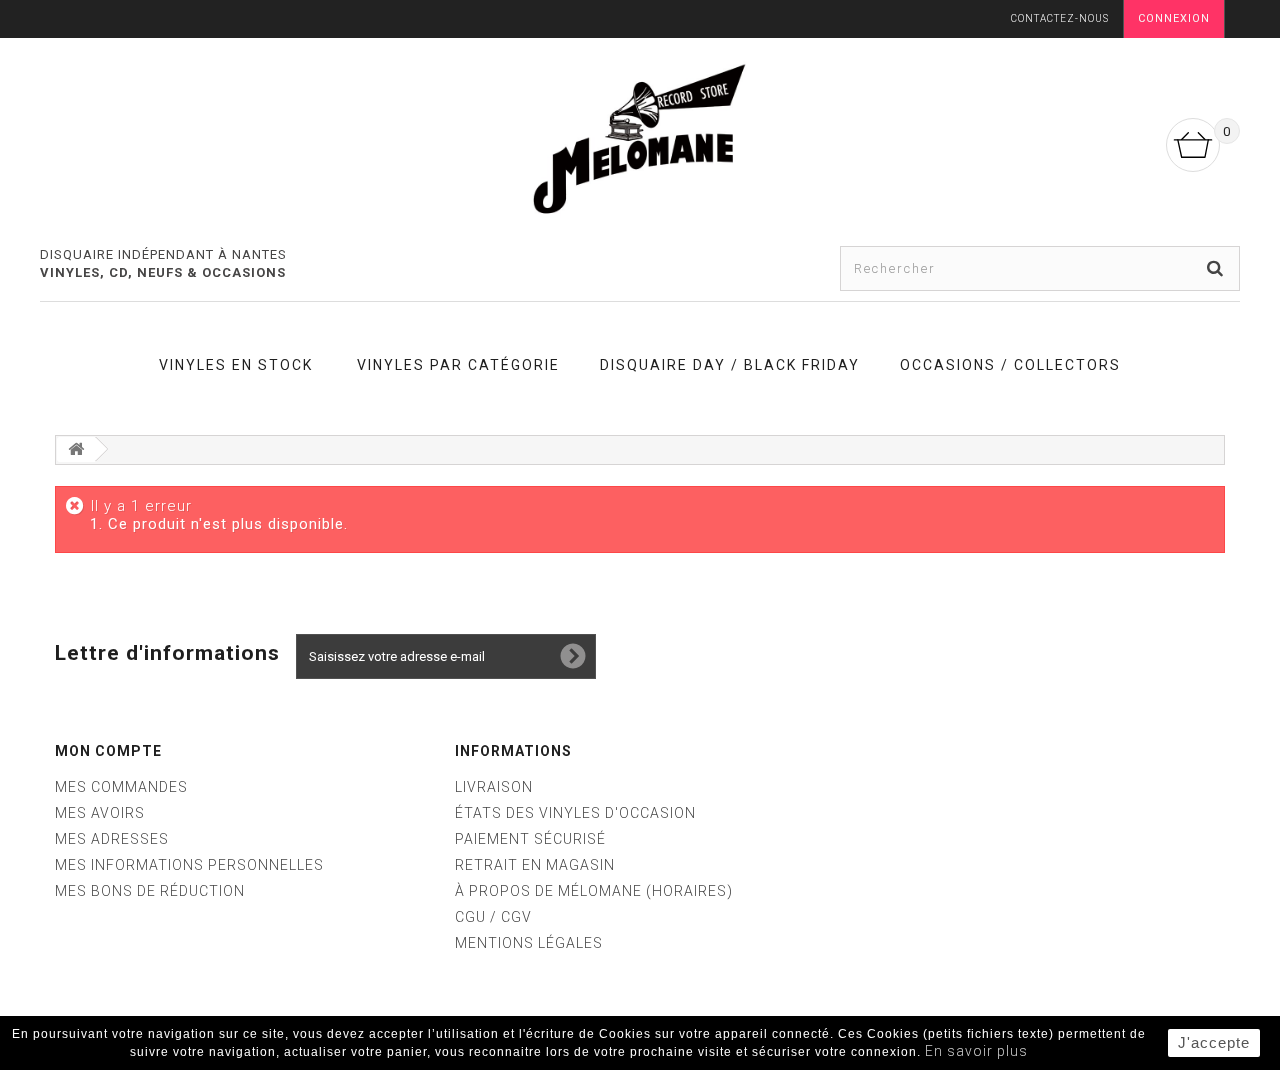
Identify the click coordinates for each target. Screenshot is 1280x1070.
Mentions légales (529, 943)
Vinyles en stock (236, 365)
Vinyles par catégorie (458, 365)
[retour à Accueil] (76, 449)
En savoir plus (976, 1051)
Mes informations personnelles (189, 865)
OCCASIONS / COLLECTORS (1010, 365)
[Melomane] (640, 138)
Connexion (1174, 18)
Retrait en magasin (535, 865)
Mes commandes (121, 787)
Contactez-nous (1060, 18)
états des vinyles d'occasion (575, 813)
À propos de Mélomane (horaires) (594, 891)
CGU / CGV (493, 917)
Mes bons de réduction (150, 891)
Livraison (494, 787)
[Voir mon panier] (1193, 145)
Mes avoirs (100, 813)
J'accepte (1214, 1042)
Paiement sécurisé (530, 839)
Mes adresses (112, 839)
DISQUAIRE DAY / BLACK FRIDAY (730, 365)
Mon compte (108, 751)
